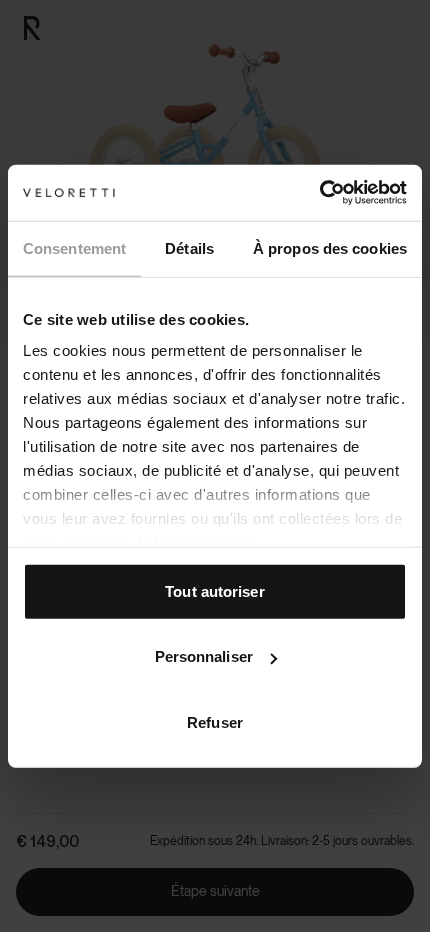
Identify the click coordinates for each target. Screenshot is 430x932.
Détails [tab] (189, 247)
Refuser (215, 721)
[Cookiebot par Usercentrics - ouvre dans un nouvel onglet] (319, 193)
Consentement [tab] (74, 247)
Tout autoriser (214, 590)
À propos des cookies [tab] (330, 247)
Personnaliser (204, 656)
